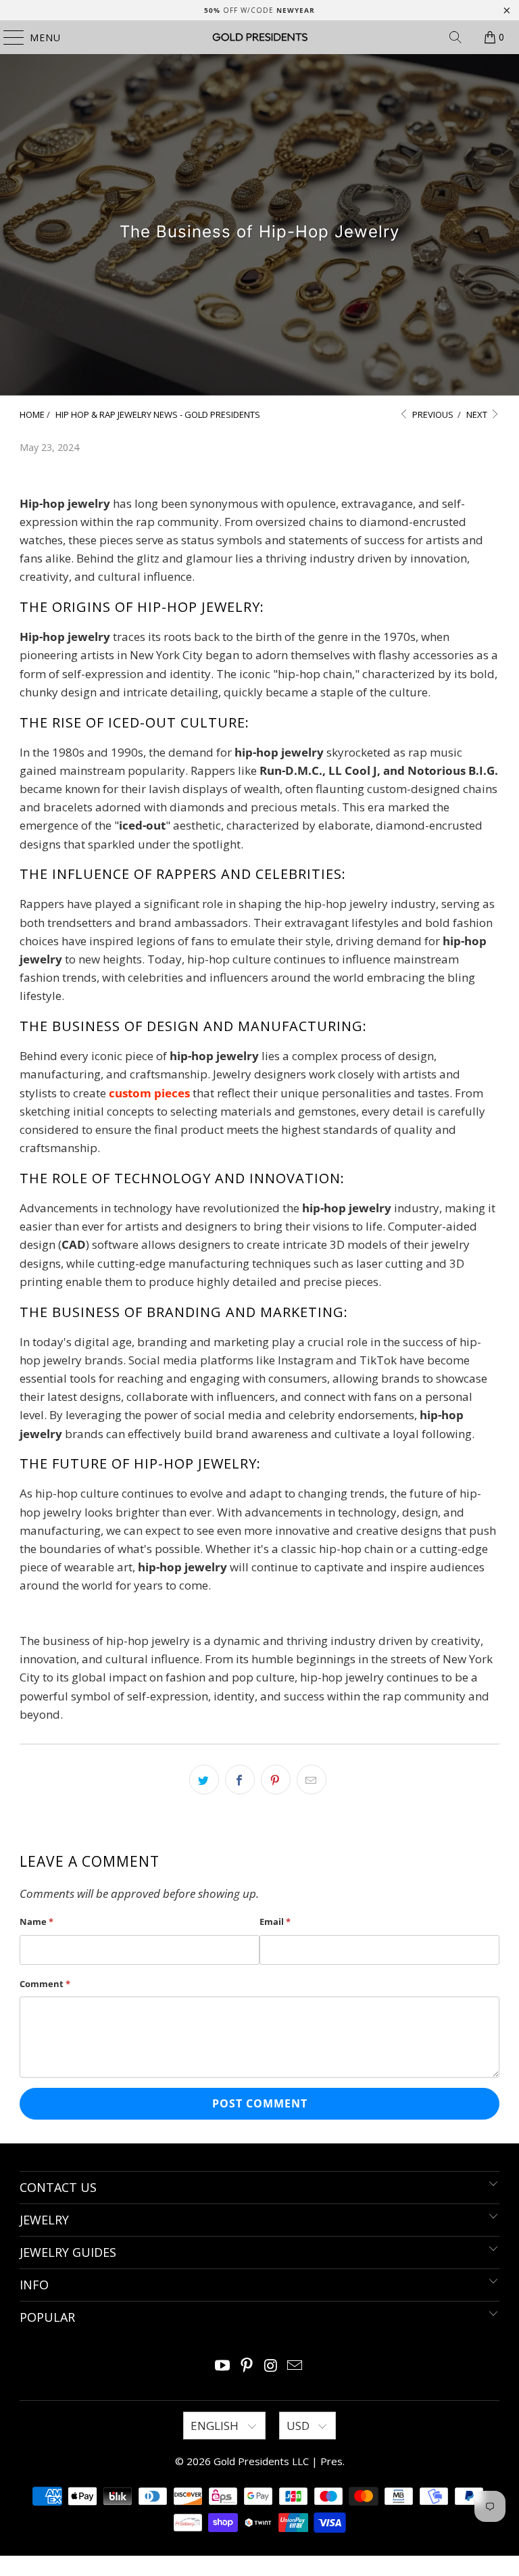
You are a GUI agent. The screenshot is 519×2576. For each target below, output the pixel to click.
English (216, 2426)
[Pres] (259, 37)
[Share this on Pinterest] (276, 1780)
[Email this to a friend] (312, 1780)
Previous (432, 414)
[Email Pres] (295, 2366)
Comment (45, 1984)
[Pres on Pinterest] (247, 2366)
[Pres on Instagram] (271, 2366)
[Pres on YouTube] (223, 2366)
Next (478, 414)
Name (36, 1922)
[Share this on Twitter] (204, 1780)
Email (275, 1922)
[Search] (455, 37)
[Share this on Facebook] (240, 1780)
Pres (331, 2461)
